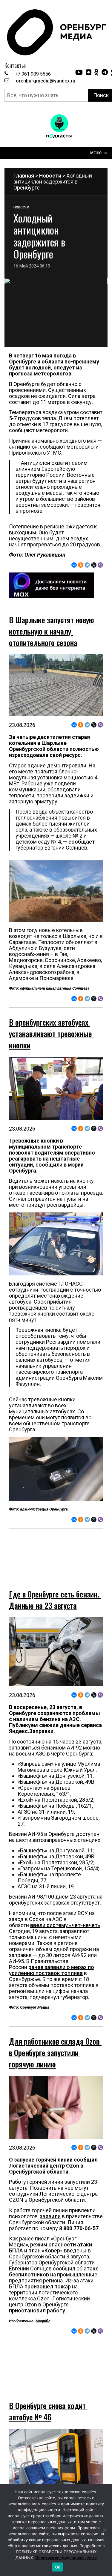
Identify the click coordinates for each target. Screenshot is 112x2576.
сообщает (82, 842)
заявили (50, 2196)
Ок (58, 2567)
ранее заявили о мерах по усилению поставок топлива (52, 1950)
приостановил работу (37, 2291)
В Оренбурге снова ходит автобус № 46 (48, 2372)
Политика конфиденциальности (66, 2558)
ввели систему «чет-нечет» (65, 1905)
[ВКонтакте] (74, 565)
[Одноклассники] (81, 565)
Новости (50, 176)
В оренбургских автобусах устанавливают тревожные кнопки (51, 1034)
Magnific (43, 2301)
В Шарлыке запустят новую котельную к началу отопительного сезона (52, 631)
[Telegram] (87, 565)
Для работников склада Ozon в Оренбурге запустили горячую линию (55, 2033)
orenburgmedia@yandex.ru (46, 81)
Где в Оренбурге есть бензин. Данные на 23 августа (55, 1580)
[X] (94, 565)
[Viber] (100, 565)
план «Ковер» (46, 2231)
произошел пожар (48, 2267)
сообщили (49, 1165)
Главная (24, 176)
